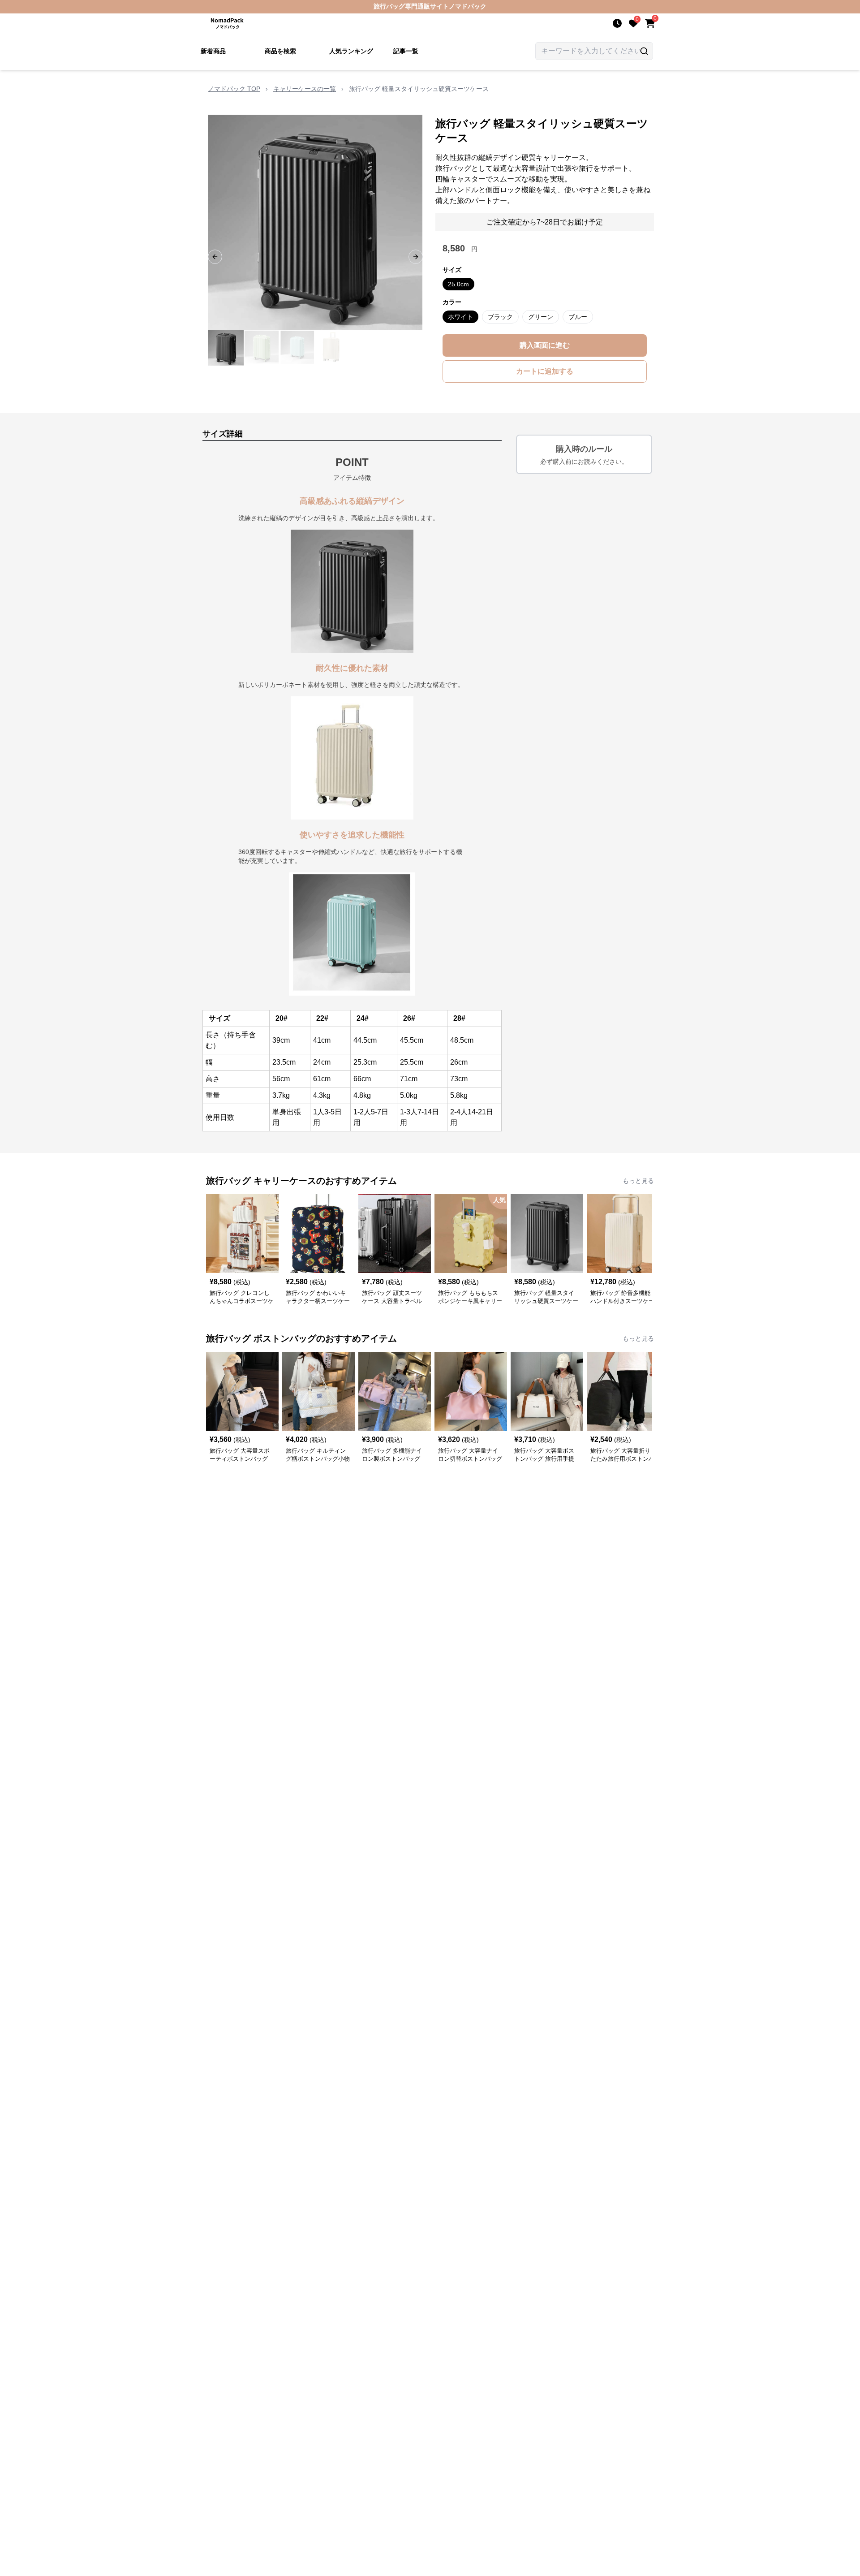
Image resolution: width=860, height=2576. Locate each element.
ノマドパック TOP (234, 89)
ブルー (578, 317)
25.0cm (458, 284)
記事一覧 (406, 51)
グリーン (541, 317)
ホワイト (460, 317)
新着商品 (213, 51)
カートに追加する (545, 371)
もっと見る (638, 1181)
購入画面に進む (545, 345)
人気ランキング (351, 51)
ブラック (500, 317)
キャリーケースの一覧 (305, 89)
